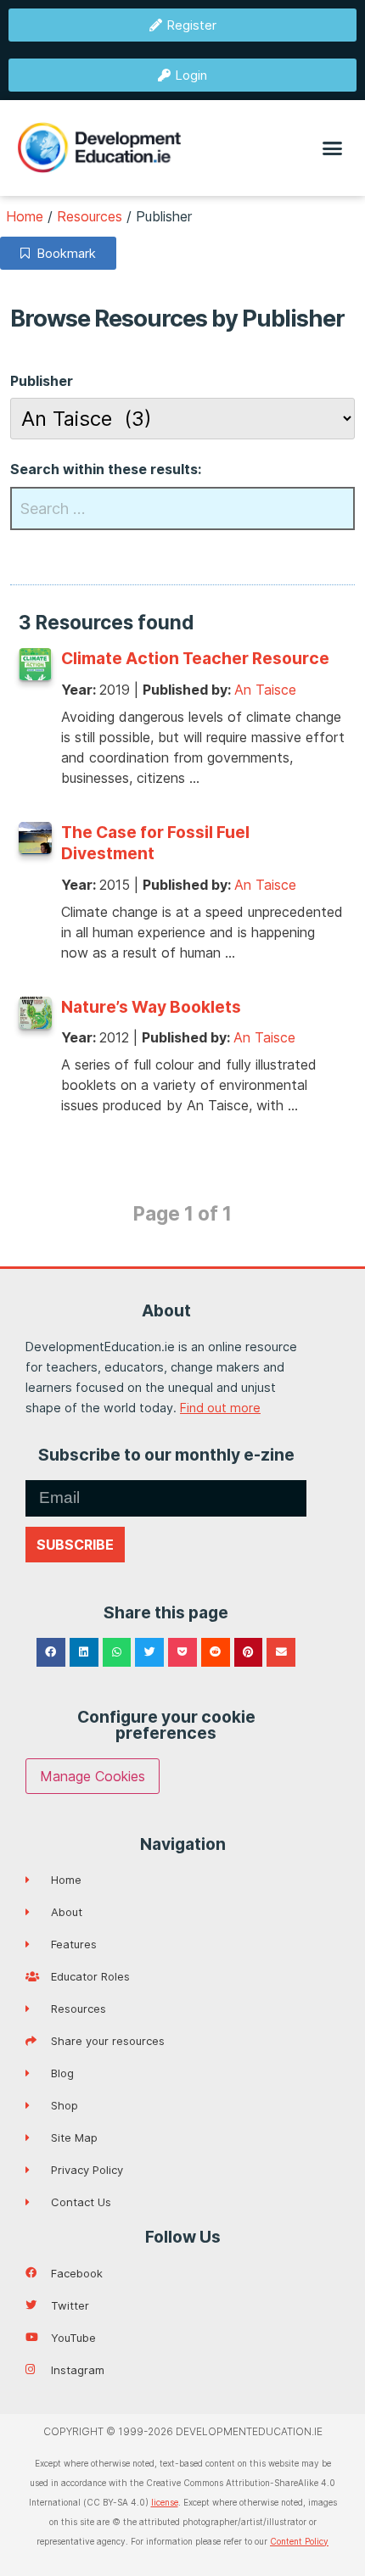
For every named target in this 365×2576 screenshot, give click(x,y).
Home (25, 216)
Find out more (220, 1408)
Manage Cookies (93, 1776)
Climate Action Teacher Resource (195, 658)
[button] (333, 148)
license (165, 2502)
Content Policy (299, 2541)
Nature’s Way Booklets (151, 1007)
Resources (90, 216)
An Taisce (265, 690)
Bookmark (63, 253)
